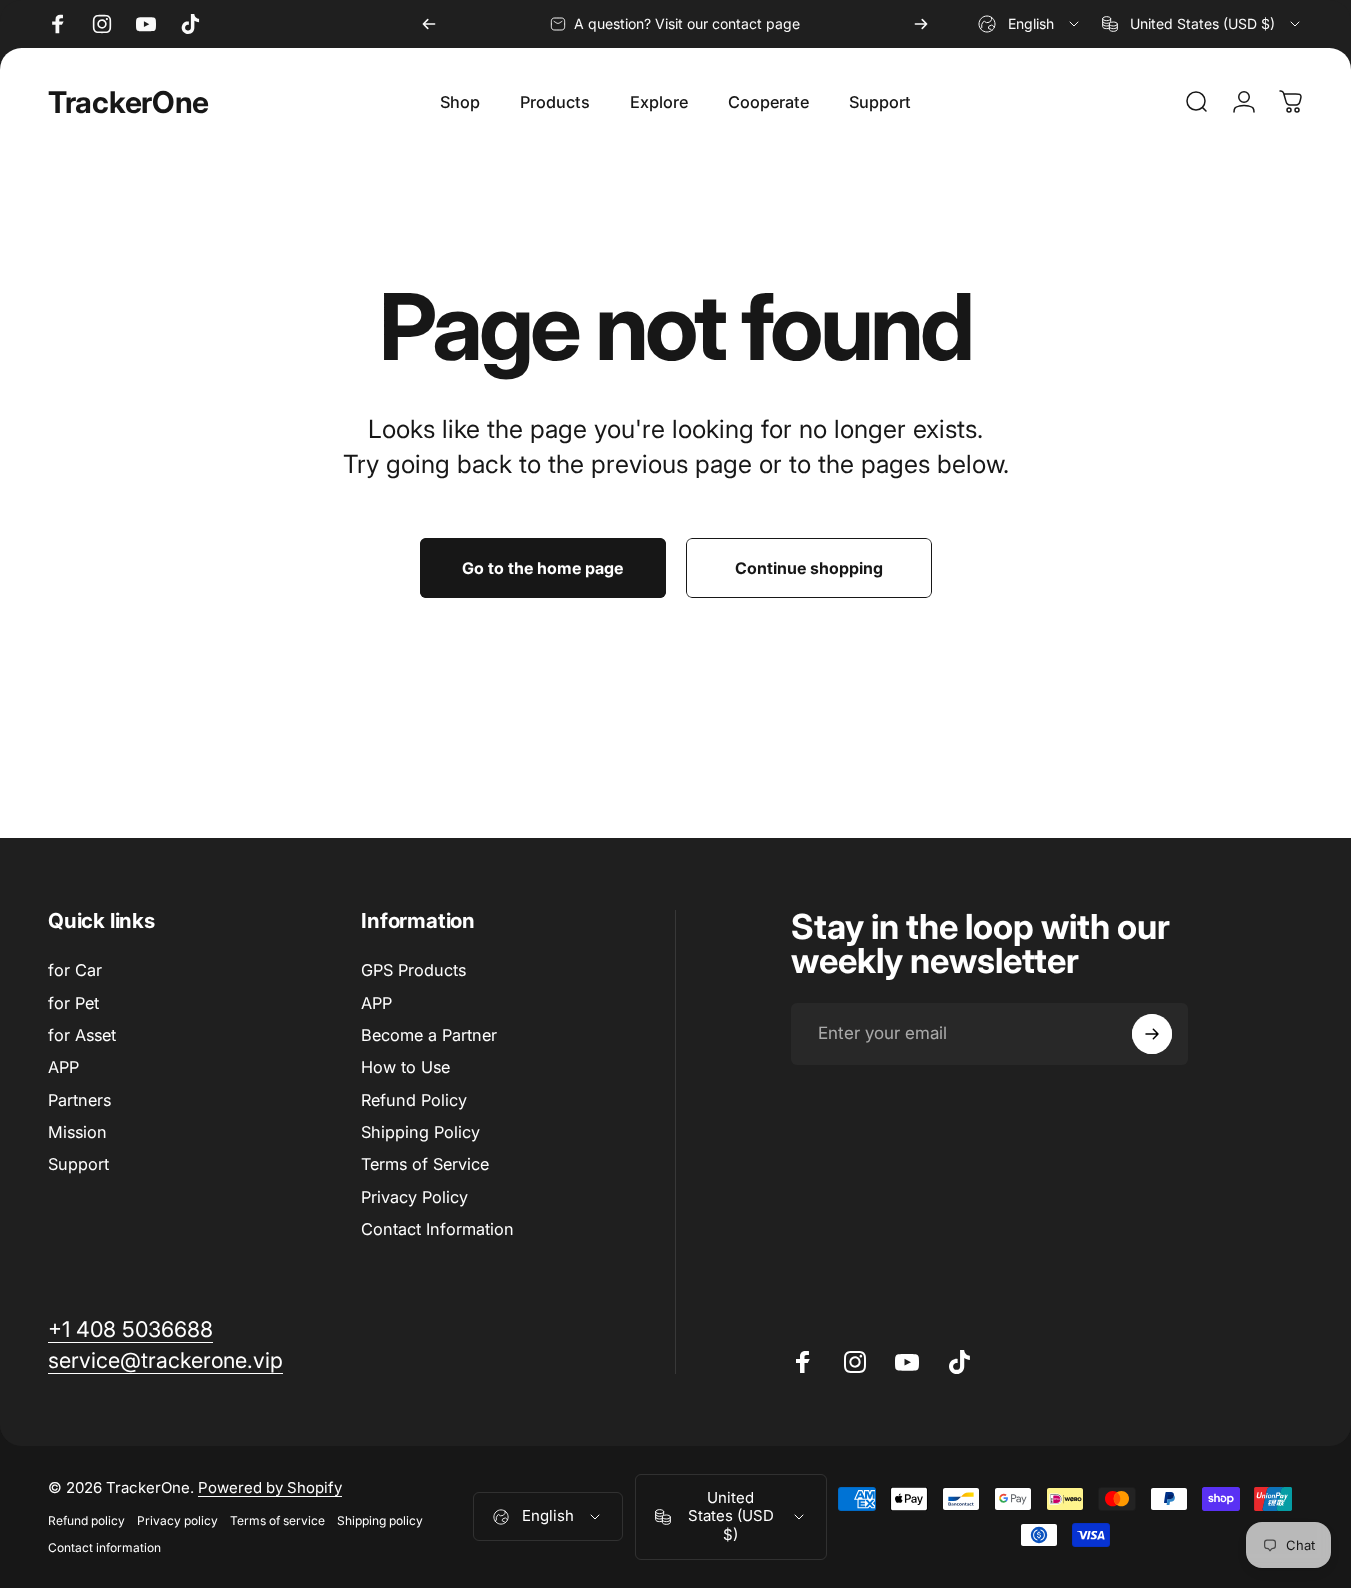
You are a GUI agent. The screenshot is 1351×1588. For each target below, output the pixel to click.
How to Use (405, 1067)
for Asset (82, 1035)
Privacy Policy (414, 1197)
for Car (75, 970)
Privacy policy (177, 1520)
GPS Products (413, 970)
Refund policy (86, 1520)
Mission (77, 1132)
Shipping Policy (420, 1132)
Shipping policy (380, 1520)
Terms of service (277, 1520)
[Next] (921, 24)
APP (63, 1067)
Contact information (104, 1547)
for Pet (73, 1003)
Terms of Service (425, 1165)
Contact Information (437, 1229)
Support (78, 1165)
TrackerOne (128, 102)
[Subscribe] (1152, 1034)
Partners (79, 1100)
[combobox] (1030, 24)
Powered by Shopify (270, 1487)
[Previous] (429, 24)
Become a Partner (429, 1035)
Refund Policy (414, 1100)
